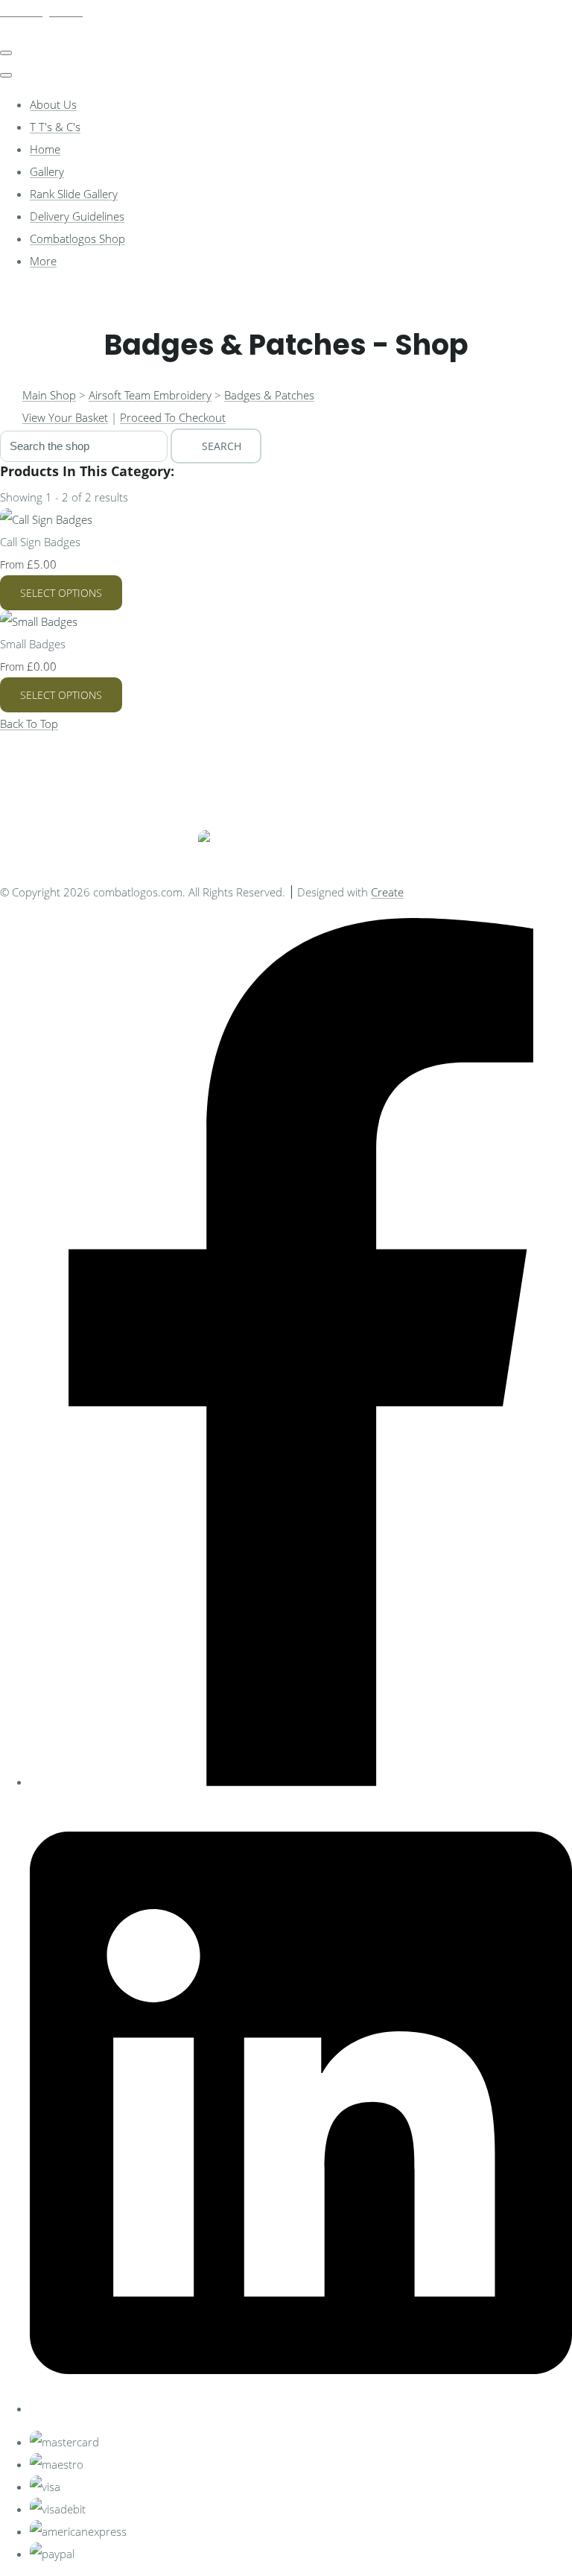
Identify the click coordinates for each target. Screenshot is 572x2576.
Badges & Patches (269, 395)
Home (45, 149)
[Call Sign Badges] (46, 519)
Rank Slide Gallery (74, 194)
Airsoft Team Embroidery (150, 395)
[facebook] (301, 1782)
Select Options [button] (61, 593)
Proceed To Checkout (173, 417)
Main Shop (49, 395)
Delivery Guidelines (77, 216)
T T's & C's (55, 127)
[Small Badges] (39, 621)
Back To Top (29, 724)
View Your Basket (65, 417)
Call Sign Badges (40, 542)
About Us (53, 104)
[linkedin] (301, 2408)
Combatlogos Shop (77, 238)
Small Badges (33, 644)
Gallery (47, 171)
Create (387, 892)
